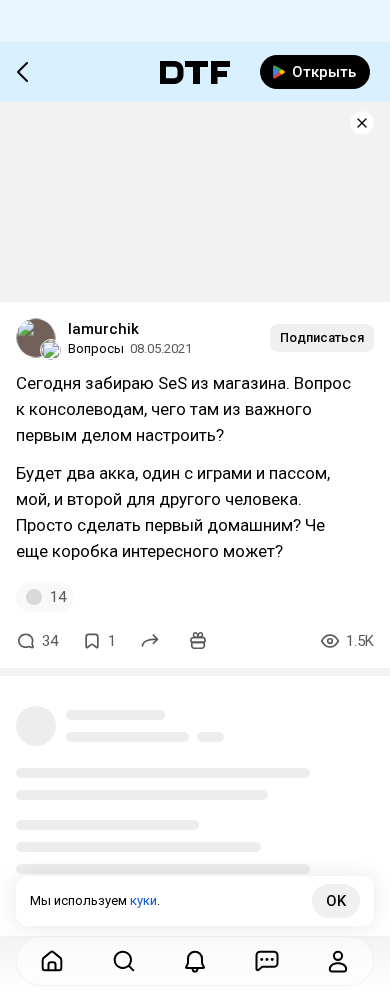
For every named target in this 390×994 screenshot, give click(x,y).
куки (143, 900)
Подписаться (322, 337)
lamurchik (103, 329)
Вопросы (96, 348)
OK (336, 901)
